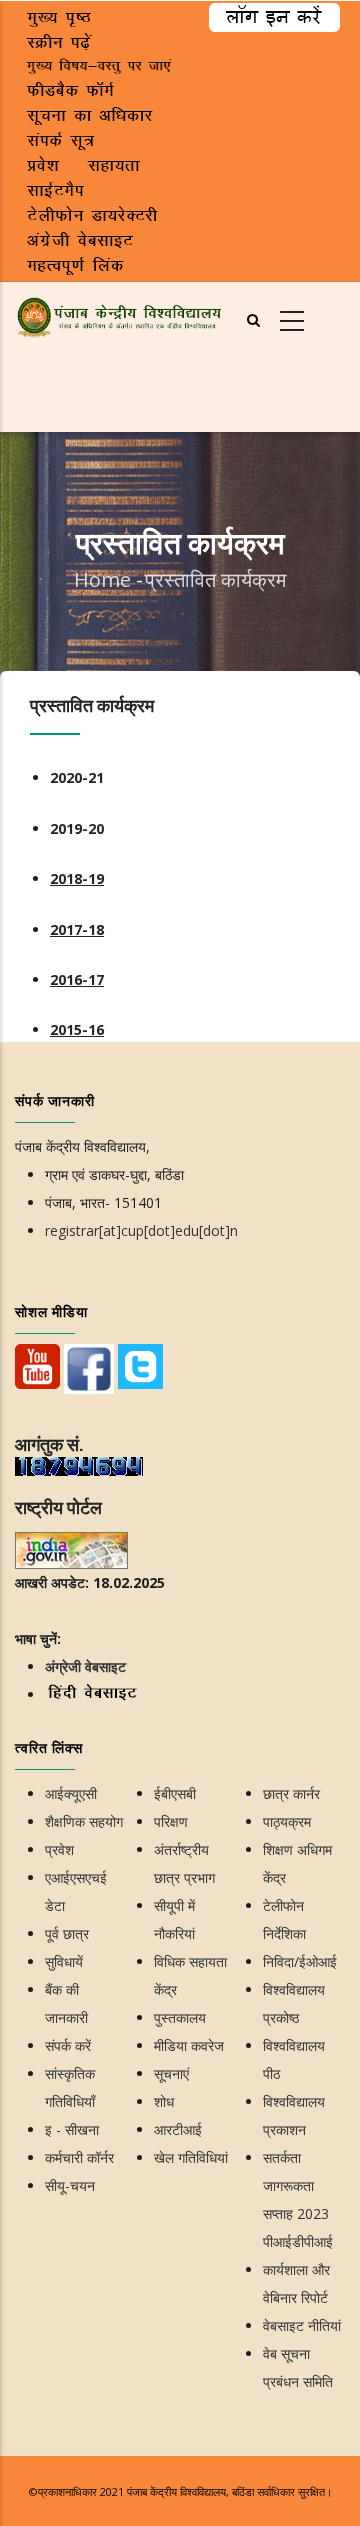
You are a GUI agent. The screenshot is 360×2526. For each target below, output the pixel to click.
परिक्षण (171, 1821)
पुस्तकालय (180, 2017)
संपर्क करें (68, 2045)
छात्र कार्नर (291, 1793)
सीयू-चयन (70, 2185)
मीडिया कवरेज (189, 2045)
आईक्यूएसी (71, 1793)
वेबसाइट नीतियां (302, 2325)
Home (102, 579)
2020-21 (77, 777)
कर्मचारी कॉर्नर (79, 2157)
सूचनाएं (171, 2073)
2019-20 (77, 828)
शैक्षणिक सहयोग (84, 1821)
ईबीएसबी (175, 1793)
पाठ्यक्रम (287, 1821)
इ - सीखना (72, 2129)
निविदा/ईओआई (300, 1961)
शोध (164, 2101)
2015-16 (77, 1029)
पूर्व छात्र (67, 1933)
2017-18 (77, 929)
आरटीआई (178, 2129)
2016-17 (77, 979)
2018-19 (77, 878)
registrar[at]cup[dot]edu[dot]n (141, 1230)
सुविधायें (64, 1961)
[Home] (120, 314)
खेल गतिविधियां (191, 2157)
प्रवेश (59, 1849)
